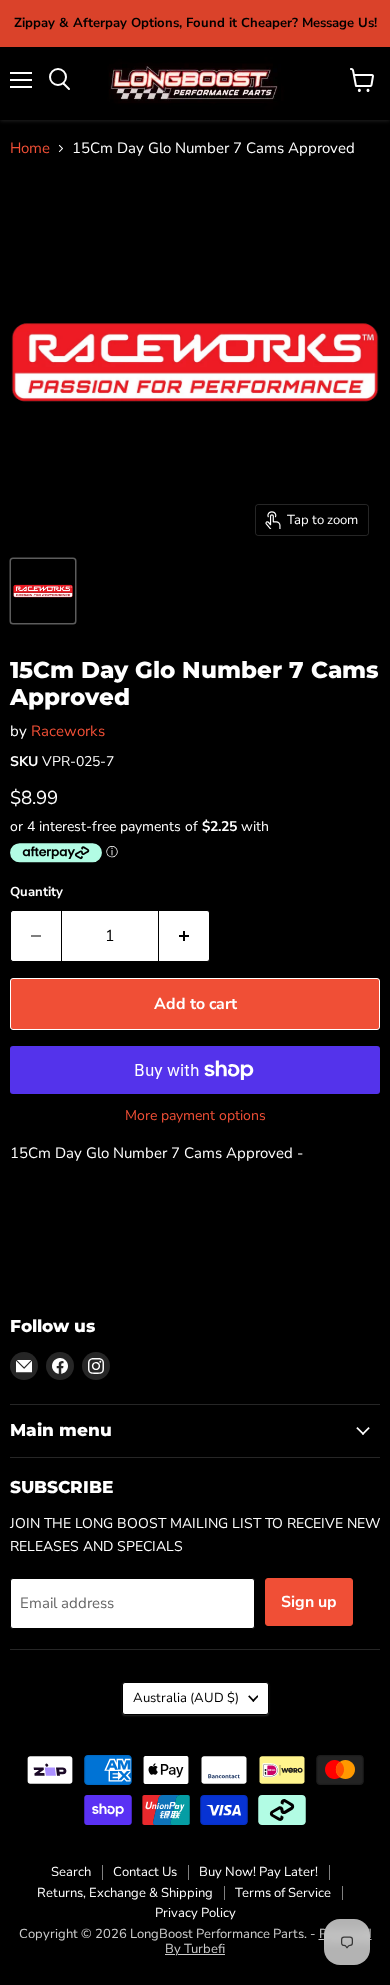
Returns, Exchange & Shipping (125, 1893)
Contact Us (145, 1872)
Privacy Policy (195, 1913)
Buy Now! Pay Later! (258, 1872)
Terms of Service (283, 1893)
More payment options (195, 1116)
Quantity (36, 892)
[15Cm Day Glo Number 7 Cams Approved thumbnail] (43, 591)
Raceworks (68, 731)
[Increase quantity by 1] (184, 936)
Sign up (309, 1602)
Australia (186, 1698)
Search (71, 1872)
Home (30, 148)
